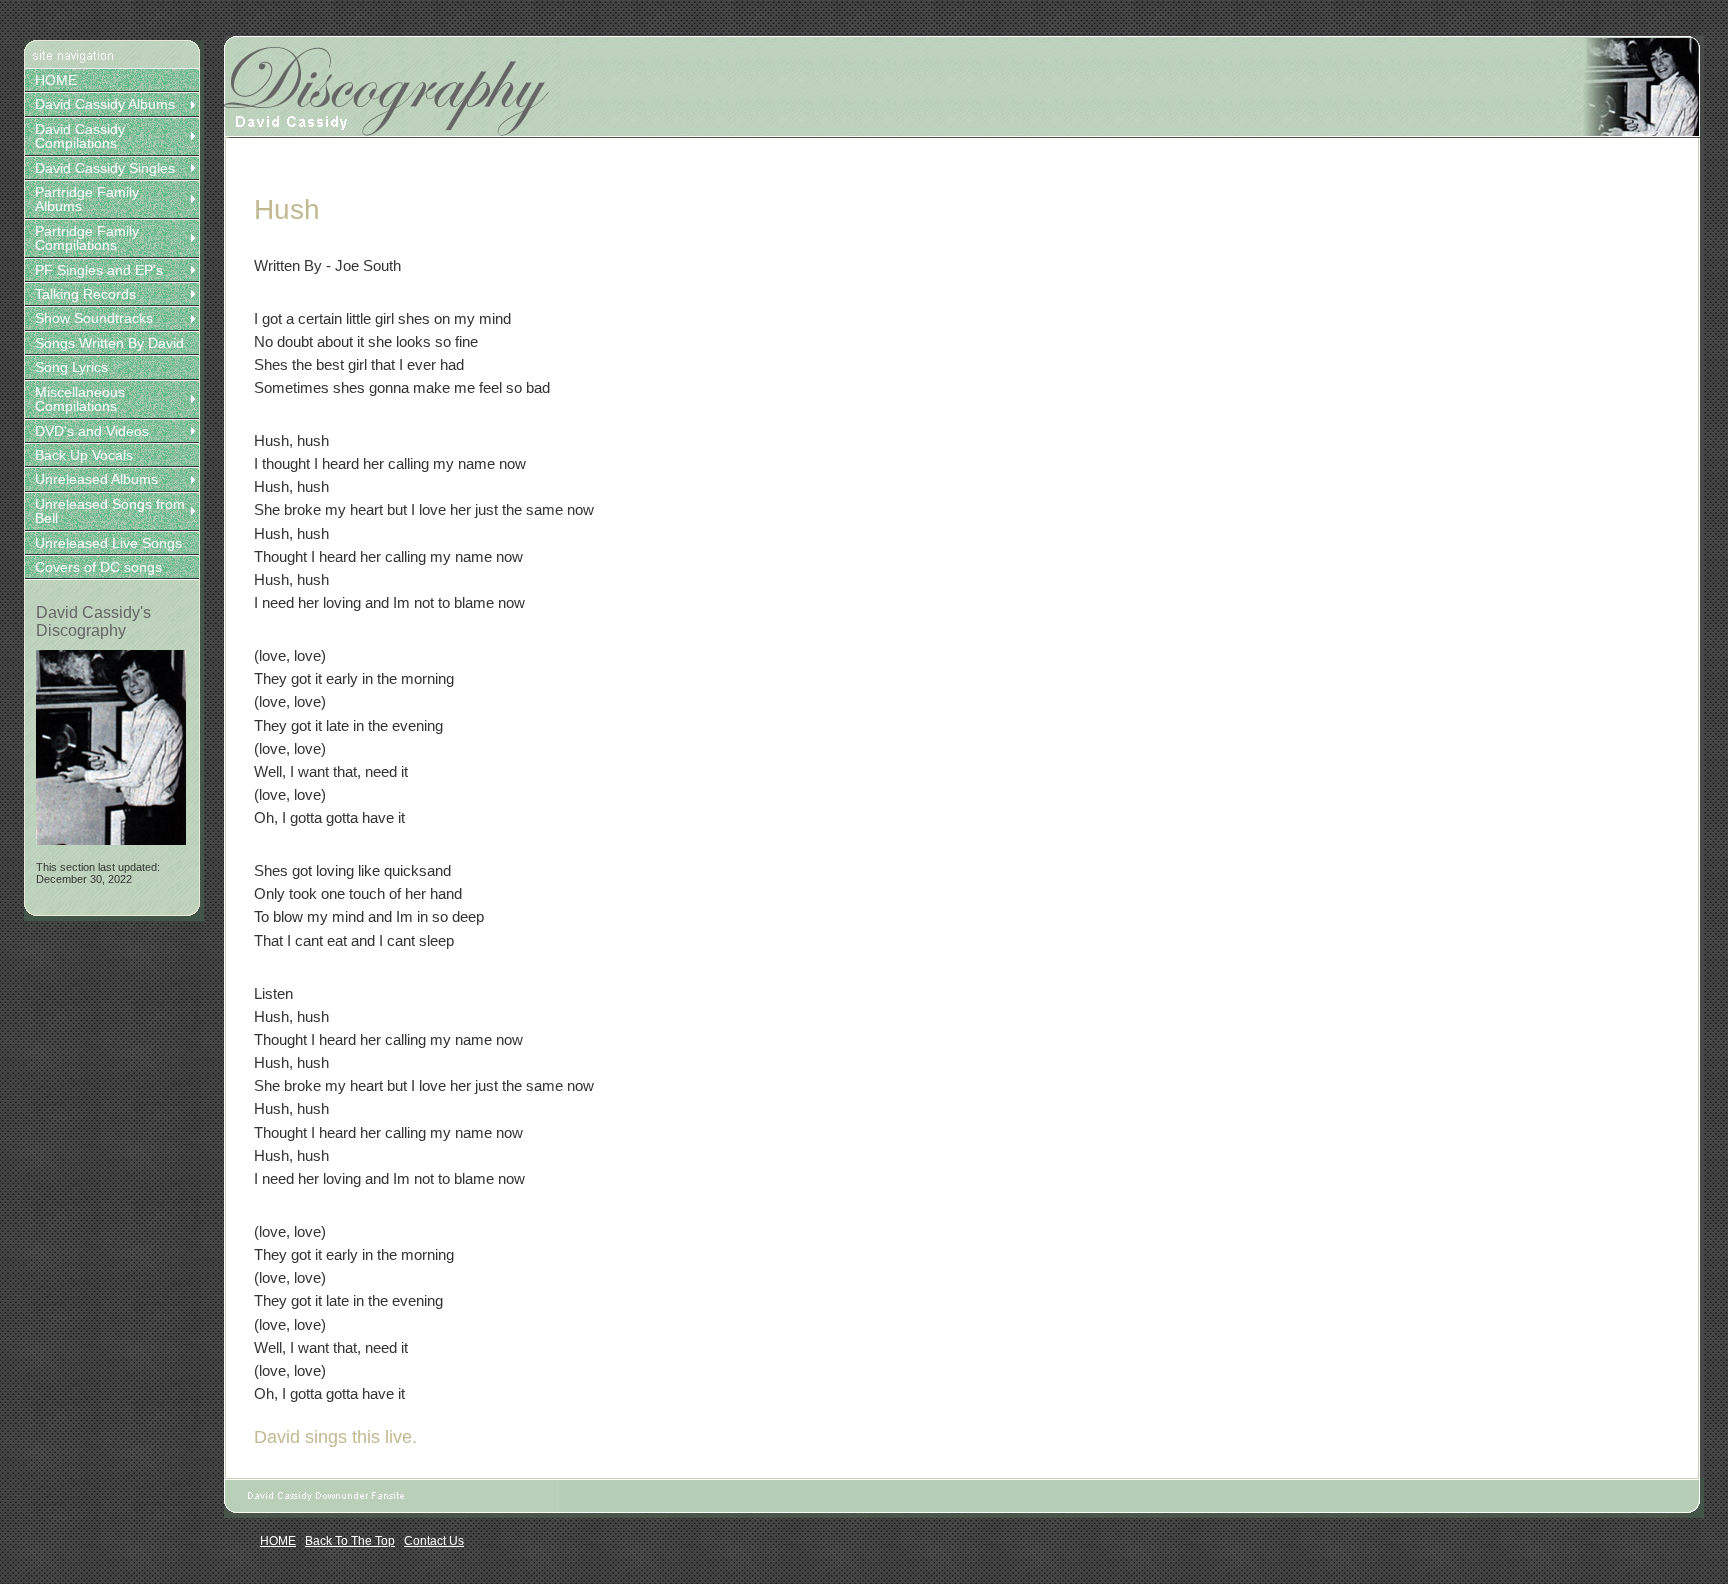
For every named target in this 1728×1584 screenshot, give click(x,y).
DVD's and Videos (92, 431)
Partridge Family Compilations (87, 238)
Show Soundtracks (94, 318)
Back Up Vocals (84, 455)
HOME (56, 80)
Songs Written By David (109, 343)
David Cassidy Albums (105, 104)
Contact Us (434, 1541)
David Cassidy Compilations (80, 136)
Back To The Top (350, 1541)
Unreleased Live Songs (108, 543)
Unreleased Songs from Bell (110, 511)
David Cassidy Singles (105, 168)
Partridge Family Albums (87, 199)
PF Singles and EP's (99, 270)
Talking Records (85, 294)
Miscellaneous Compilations (80, 399)
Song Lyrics (71, 367)
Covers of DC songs (98, 567)
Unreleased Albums (96, 479)
